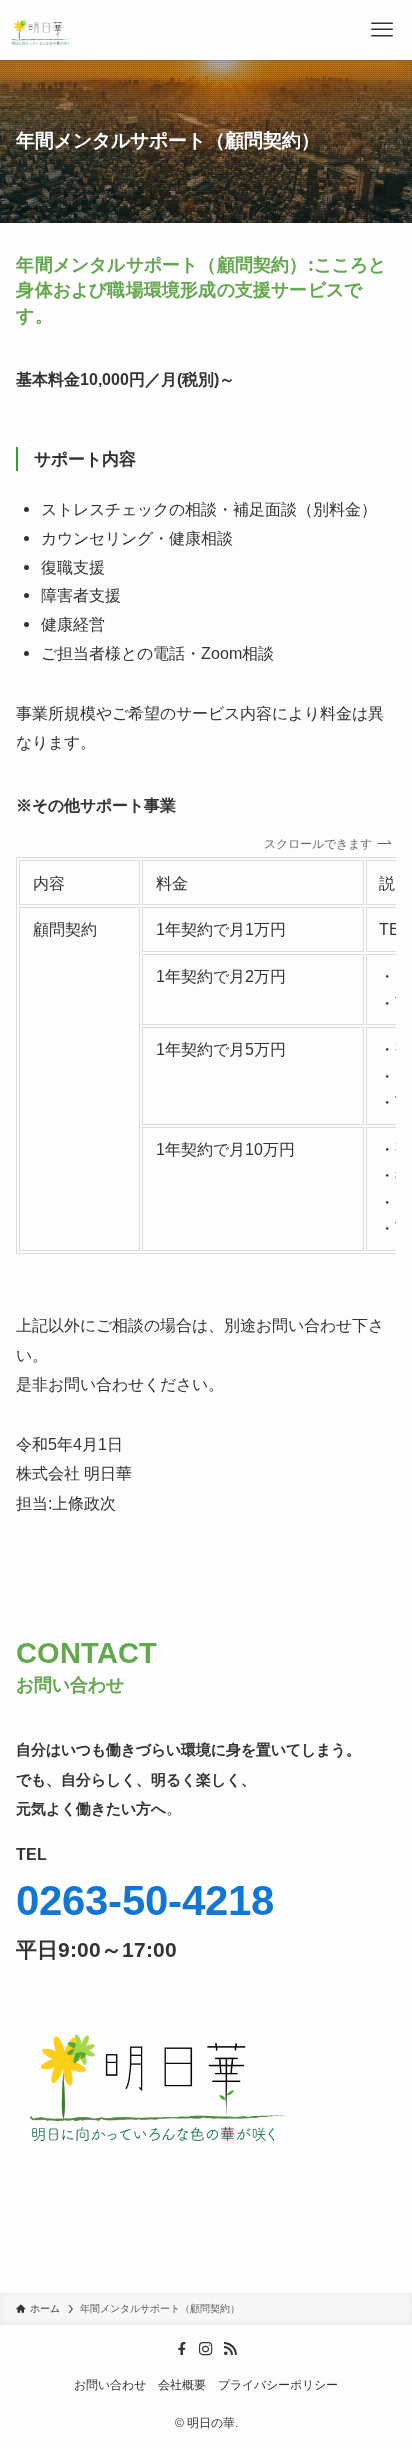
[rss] (230, 2349)
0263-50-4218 (145, 1900)
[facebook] (182, 2349)
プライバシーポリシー (278, 2385)
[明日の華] (43, 30)
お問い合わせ (110, 2385)
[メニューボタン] (382, 30)
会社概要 (182, 2385)
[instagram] (206, 2349)
